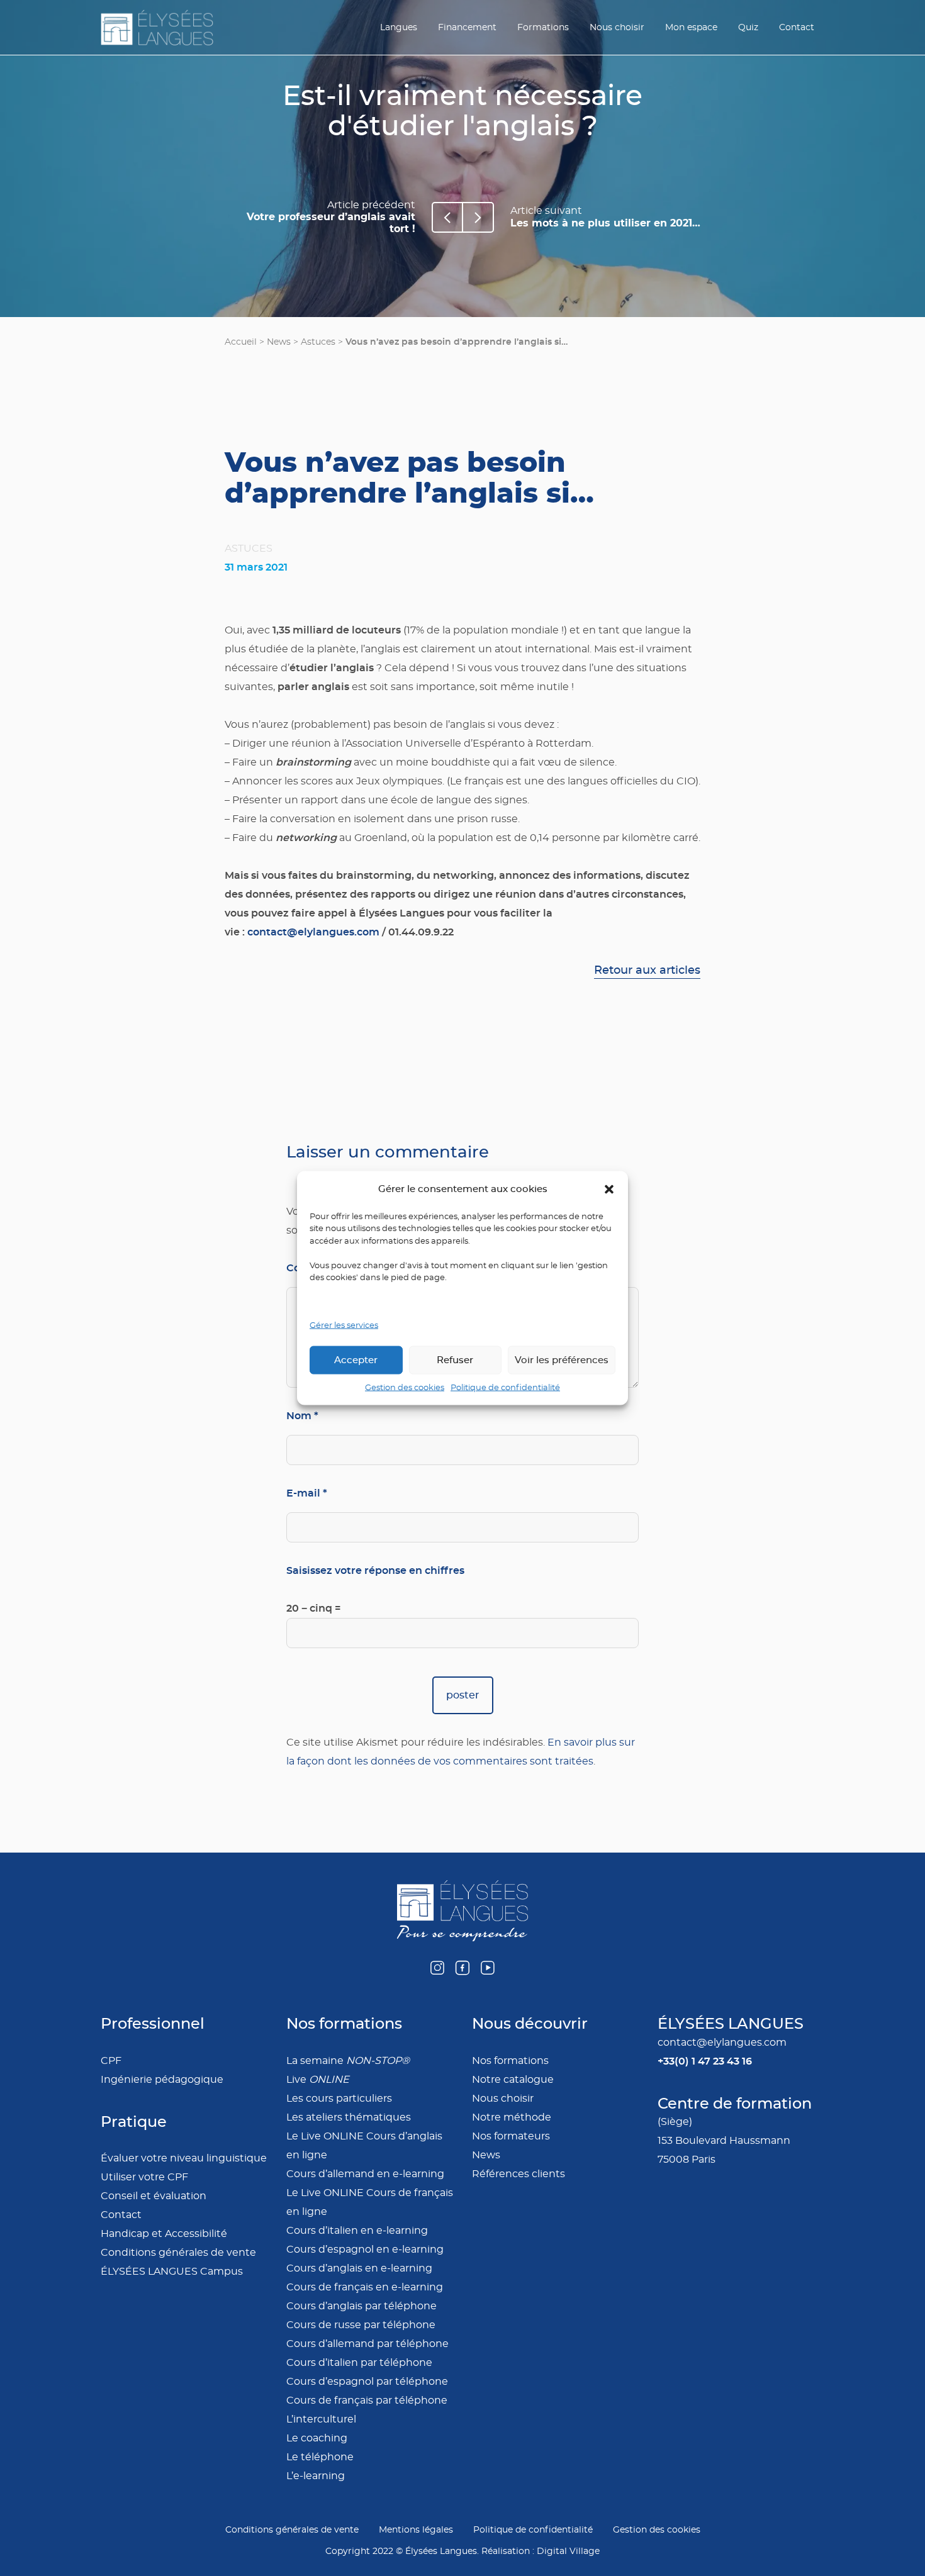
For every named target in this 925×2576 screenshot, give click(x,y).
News (279, 342)
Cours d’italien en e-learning (357, 2231)
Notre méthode (512, 2117)
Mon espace (691, 28)
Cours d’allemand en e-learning (365, 2174)
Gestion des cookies (405, 1388)
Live (318, 2080)
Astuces (318, 342)
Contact (797, 28)
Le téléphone (320, 2457)
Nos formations (510, 2061)
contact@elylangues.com (313, 932)
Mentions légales (416, 2530)
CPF (111, 2061)
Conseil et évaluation (154, 2196)
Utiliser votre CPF (144, 2177)
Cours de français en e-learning (365, 2287)
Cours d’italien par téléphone (359, 2363)
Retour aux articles (647, 971)
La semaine (348, 2061)
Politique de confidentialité (505, 1388)
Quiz (748, 28)
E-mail (307, 1493)
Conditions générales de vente (178, 2253)
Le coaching (317, 2438)
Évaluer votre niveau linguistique (184, 2158)
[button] (609, 1189)
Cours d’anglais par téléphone (362, 2306)
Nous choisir (617, 28)
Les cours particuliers (339, 2099)
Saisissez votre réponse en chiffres (375, 1570)
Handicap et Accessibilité (164, 2234)
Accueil (241, 342)
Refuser (455, 1360)
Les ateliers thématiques (349, 2117)
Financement (467, 28)
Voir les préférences (562, 1360)
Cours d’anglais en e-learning (359, 2268)
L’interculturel (321, 2419)
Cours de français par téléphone (367, 2400)
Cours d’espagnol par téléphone (367, 2382)
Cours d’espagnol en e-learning (365, 2250)
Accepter (356, 1360)
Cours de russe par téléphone (361, 2325)
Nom (302, 1416)
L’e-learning (316, 2476)
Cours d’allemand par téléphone (367, 2344)
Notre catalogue (513, 2080)
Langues (399, 28)
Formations (543, 28)
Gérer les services (344, 1325)
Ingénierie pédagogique (162, 2080)
